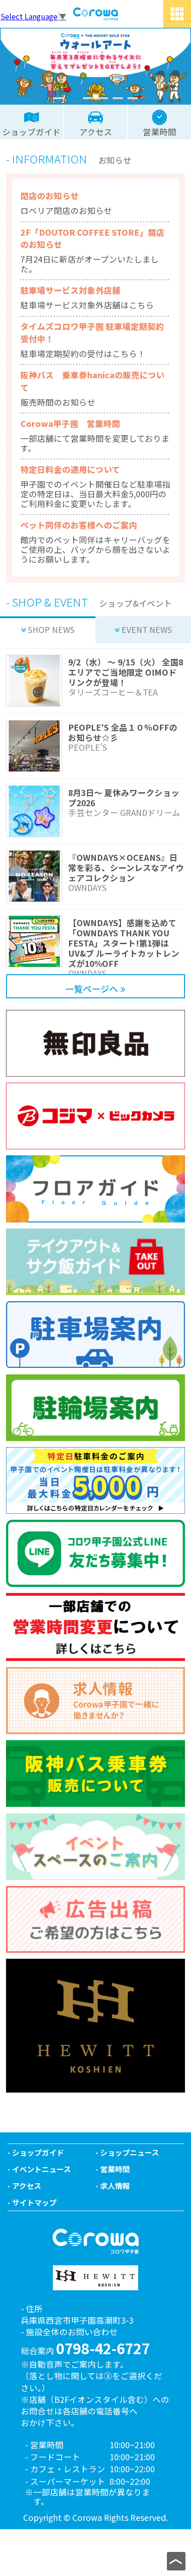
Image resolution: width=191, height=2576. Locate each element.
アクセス (27, 2186)
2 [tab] (73, 98)
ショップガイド (38, 2152)
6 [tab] (133, 98)
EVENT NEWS (147, 630)
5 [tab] (118, 98)
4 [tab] (103, 98)
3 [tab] (88, 98)
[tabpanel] (95, 66)
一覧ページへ (92, 988)
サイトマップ (34, 2202)
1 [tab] (58, 98)
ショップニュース (130, 2152)
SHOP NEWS (51, 630)
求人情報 (115, 2186)
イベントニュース (41, 2169)
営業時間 (115, 2169)
